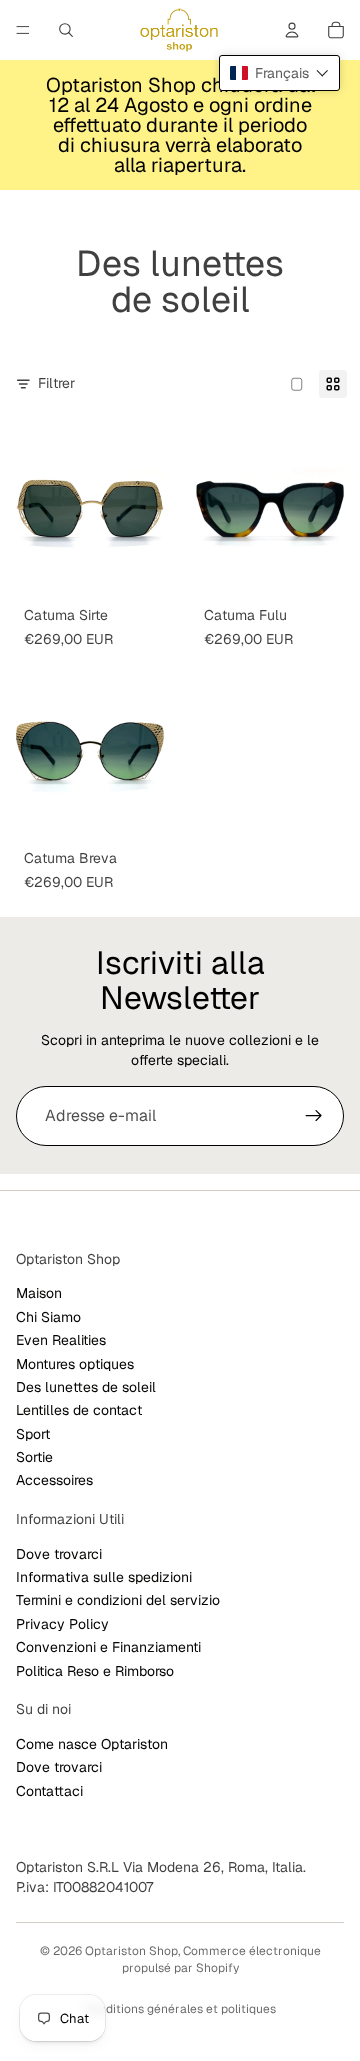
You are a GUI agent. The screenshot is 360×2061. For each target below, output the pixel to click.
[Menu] (23, 30)
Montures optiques (75, 1364)
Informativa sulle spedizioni (104, 1577)
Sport (33, 1434)
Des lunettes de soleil (86, 1387)
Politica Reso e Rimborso (95, 1671)
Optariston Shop (131, 1951)
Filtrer (56, 383)
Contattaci (49, 1791)
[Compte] (292, 30)
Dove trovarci (59, 1554)
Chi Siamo (48, 1317)
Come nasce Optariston (92, 1744)
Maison (39, 1294)
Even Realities (61, 1340)
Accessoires (54, 1481)
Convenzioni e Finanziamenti (108, 1648)
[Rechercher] (66, 30)
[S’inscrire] (314, 1116)
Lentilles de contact (79, 1411)
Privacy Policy (62, 1624)
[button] (279, 73)
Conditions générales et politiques (180, 2009)
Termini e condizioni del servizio (118, 1601)
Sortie (34, 1457)
